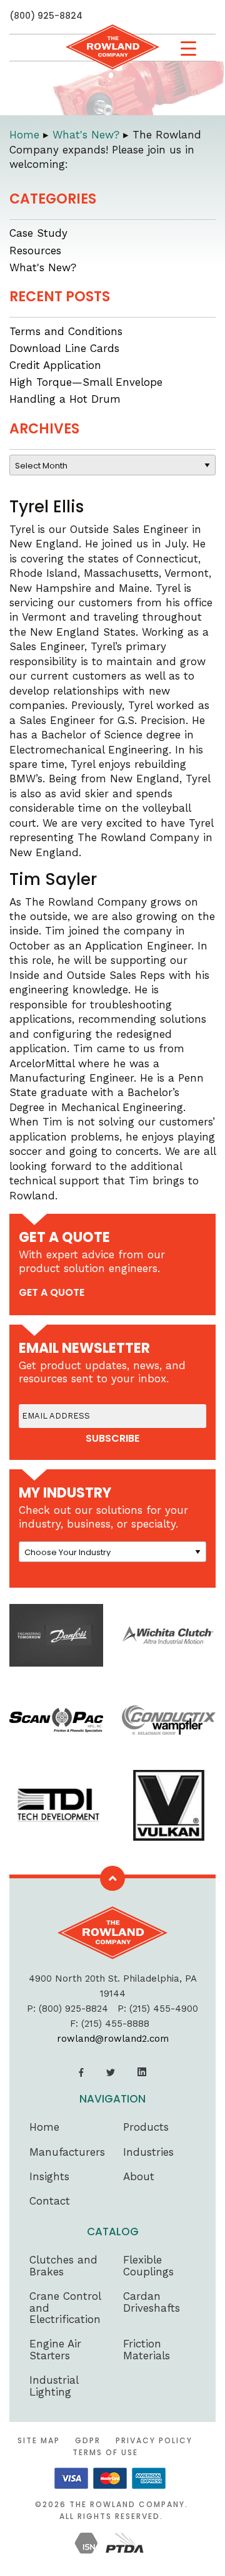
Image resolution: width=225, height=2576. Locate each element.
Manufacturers (67, 2152)
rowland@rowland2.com (113, 2039)
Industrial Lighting (54, 2386)
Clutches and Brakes (63, 2266)
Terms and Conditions (66, 331)
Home (44, 2127)
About (139, 2176)
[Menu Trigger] (188, 49)
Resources (35, 251)
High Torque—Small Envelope (86, 382)
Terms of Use (105, 2452)
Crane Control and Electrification (65, 2308)
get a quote (52, 1292)
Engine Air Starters (55, 2350)
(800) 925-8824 (46, 16)
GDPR (88, 2440)
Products (146, 2127)
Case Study (38, 233)
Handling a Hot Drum (65, 399)
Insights (49, 2176)
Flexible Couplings (148, 2266)
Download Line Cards (64, 348)
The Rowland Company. (129, 2504)
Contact (50, 2201)
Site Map (39, 2440)
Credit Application (55, 365)
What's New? (43, 267)
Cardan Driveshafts (152, 2302)
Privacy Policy (154, 2440)
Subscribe (112, 1439)
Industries (148, 2152)
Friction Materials (147, 2350)
